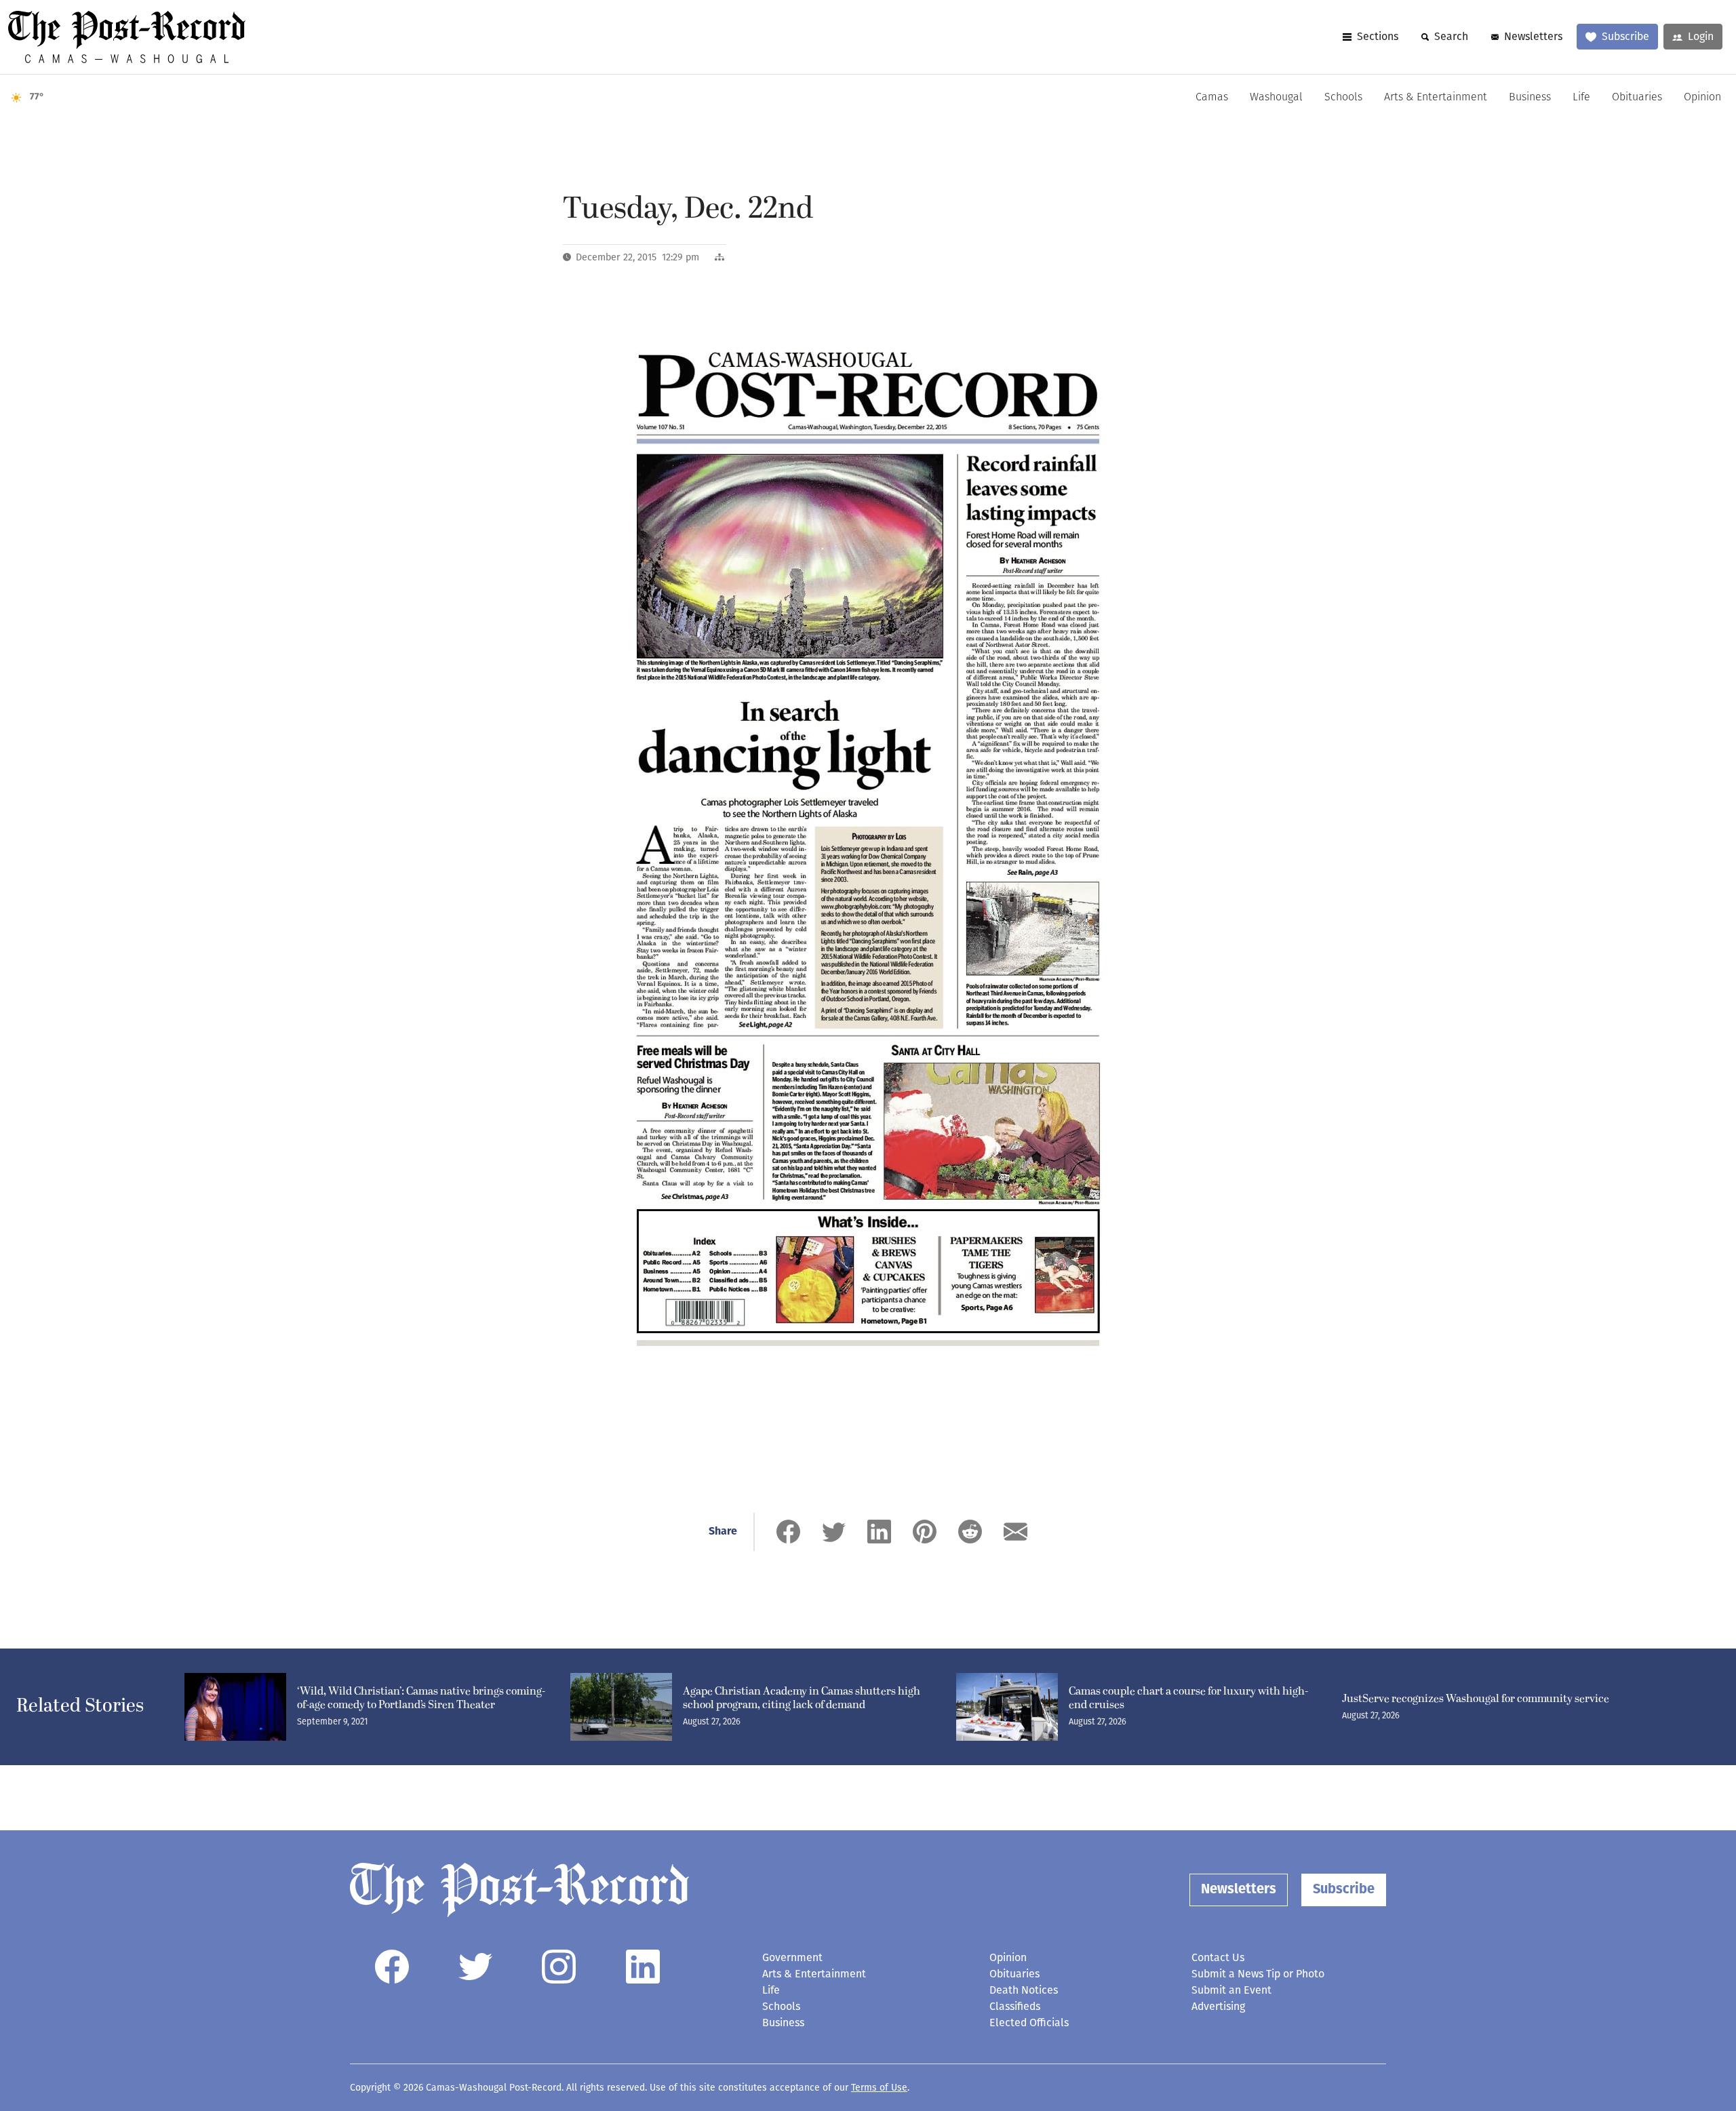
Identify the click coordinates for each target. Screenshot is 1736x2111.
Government (792, 1957)
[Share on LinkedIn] (879, 1532)
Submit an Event (1231, 1990)
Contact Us (1218, 1957)
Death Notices (1024, 1990)
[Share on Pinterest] (925, 1532)
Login (1701, 36)
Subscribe (1625, 36)
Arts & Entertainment (1436, 98)
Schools (1343, 98)
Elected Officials (1029, 2023)
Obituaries (1637, 98)
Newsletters (1533, 36)
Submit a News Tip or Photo (1258, 1974)
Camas (1212, 98)
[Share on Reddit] (970, 1532)
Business (1530, 98)
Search (1451, 36)
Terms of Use (879, 2088)
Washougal (1276, 98)
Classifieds (1015, 2006)
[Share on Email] (1015, 1532)
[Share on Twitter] (834, 1532)
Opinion (1702, 98)
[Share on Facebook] (788, 1532)
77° (37, 97)
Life (1581, 98)
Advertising (1218, 2006)
